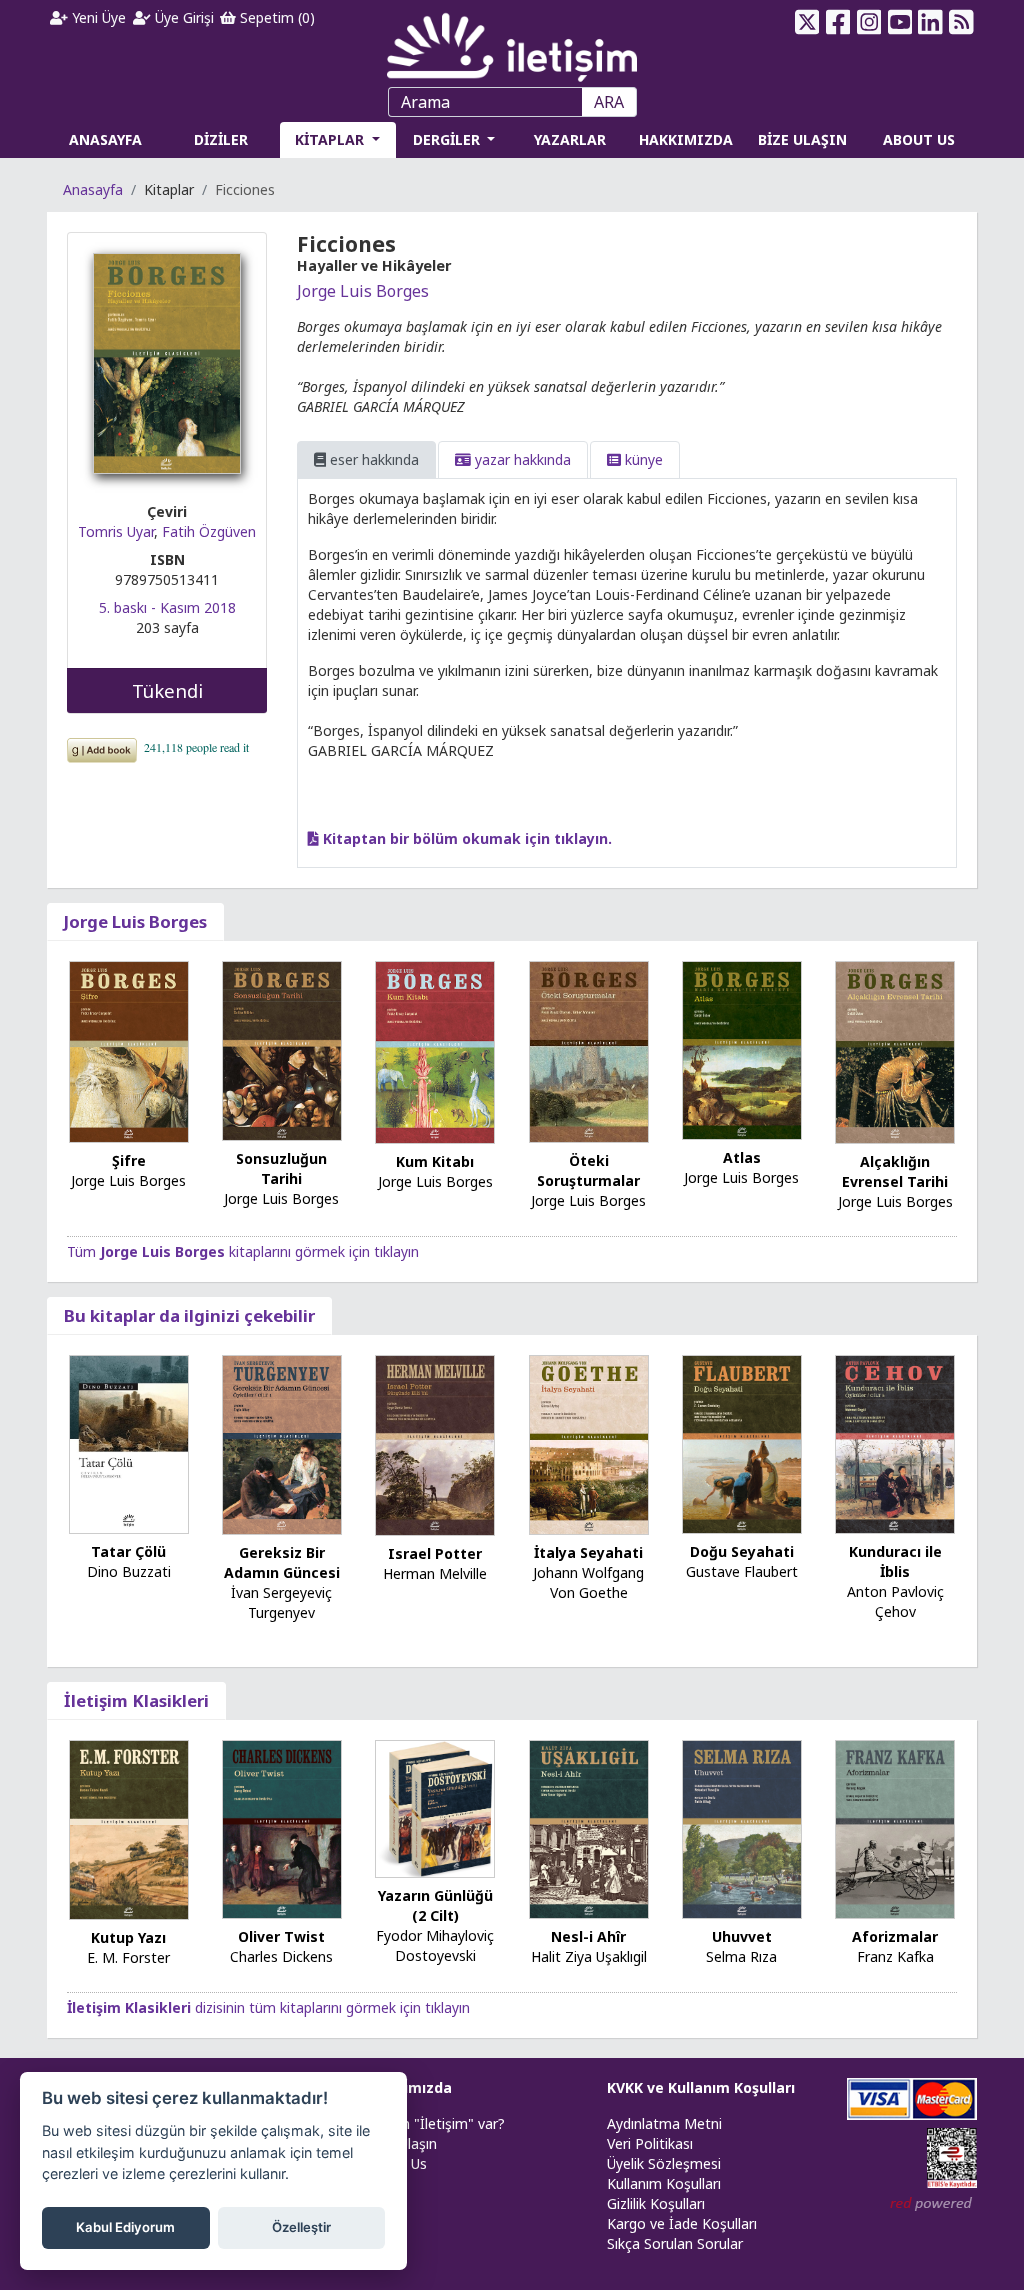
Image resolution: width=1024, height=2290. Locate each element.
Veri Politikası (650, 2143)
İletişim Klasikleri (136, 1700)
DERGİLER (448, 139)
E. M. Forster (128, 1957)
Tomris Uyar (116, 531)
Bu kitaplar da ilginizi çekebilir (189, 1315)
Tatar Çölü (128, 1551)
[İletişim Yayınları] (512, 41)
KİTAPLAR (331, 139)
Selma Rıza (741, 1956)
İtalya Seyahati (588, 1552)
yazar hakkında (521, 459)
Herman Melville (435, 1573)
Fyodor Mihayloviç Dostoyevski (435, 1945)
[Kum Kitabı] (435, 1050)
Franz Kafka (895, 1956)
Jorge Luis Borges (363, 291)
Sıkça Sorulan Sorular (675, 2243)
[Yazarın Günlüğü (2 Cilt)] (435, 1807)
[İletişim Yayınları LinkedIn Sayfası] (930, 22)
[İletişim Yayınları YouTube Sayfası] (899, 22)
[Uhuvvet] (742, 1827)
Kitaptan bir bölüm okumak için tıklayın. (465, 838)
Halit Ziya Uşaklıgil (589, 1956)
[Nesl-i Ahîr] (589, 1827)
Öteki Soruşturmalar (588, 1170)
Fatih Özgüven (209, 531)
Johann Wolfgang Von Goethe (588, 1582)
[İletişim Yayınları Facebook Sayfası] (838, 22)
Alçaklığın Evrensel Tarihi (895, 1171)
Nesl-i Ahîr (588, 1936)
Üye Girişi (182, 17)
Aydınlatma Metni (664, 2123)
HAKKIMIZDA (686, 139)
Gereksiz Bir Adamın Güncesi (282, 1562)
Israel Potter (435, 1553)
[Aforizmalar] (895, 1827)
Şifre (129, 1160)
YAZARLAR (570, 139)
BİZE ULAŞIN (802, 139)
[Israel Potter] (435, 1444)
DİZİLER (221, 139)
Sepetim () (275, 17)
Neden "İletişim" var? (436, 2123)
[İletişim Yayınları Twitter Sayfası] (807, 22)
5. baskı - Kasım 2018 (167, 607)
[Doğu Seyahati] (742, 1443)
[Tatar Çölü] (129, 1442)
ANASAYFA (105, 139)
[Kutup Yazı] (129, 1828)
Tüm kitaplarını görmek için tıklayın (243, 1251)
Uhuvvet (742, 1936)
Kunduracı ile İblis (895, 1561)
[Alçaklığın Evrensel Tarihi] (895, 1051)
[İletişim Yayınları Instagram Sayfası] (868, 22)
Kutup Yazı (128, 1937)
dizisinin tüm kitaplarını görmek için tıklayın (268, 2007)
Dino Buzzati (129, 1571)
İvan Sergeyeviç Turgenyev (281, 1602)
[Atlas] (742, 1049)
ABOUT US (919, 139)
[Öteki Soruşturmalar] (589, 1050)
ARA (609, 102)
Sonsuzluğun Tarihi (281, 1168)
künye (642, 459)
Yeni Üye (97, 17)
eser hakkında (372, 459)
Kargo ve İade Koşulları (682, 2223)
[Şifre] (129, 1050)
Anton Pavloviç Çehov (895, 1601)
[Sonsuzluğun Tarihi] (282, 1049)
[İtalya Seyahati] (589, 1443)
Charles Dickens (281, 1956)
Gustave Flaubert (742, 1571)
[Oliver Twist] (282, 1827)
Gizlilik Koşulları (656, 2203)
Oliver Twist (281, 1936)
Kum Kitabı (435, 1161)
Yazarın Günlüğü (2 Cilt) (435, 1905)
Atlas (742, 1157)
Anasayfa (93, 189)
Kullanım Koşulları (664, 2183)
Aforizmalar (895, 1936)
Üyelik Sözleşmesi (664, 2163)
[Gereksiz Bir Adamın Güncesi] (282, 1443)
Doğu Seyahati (742, 1551)
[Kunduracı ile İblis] (895, 1443)
